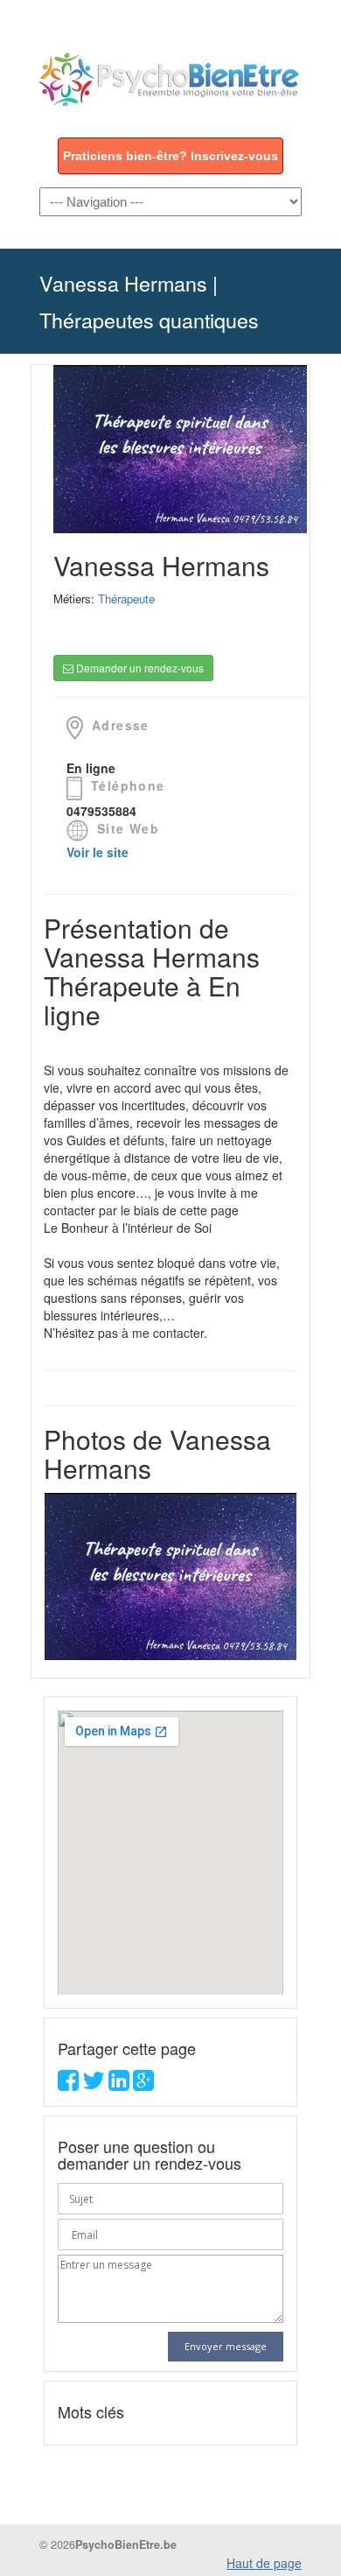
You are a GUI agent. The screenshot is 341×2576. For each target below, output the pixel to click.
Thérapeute (126, 598)
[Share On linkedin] (119, 2084)
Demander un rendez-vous (139, 668)
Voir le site (97, 852)
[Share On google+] (143, 2084)
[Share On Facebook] (68, 2084)
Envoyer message (226, 2346)
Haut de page (264, 2563)
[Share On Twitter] (94, 2084)
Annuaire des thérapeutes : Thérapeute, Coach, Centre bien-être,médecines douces (170, 71)
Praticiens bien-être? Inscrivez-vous (170, 156)
